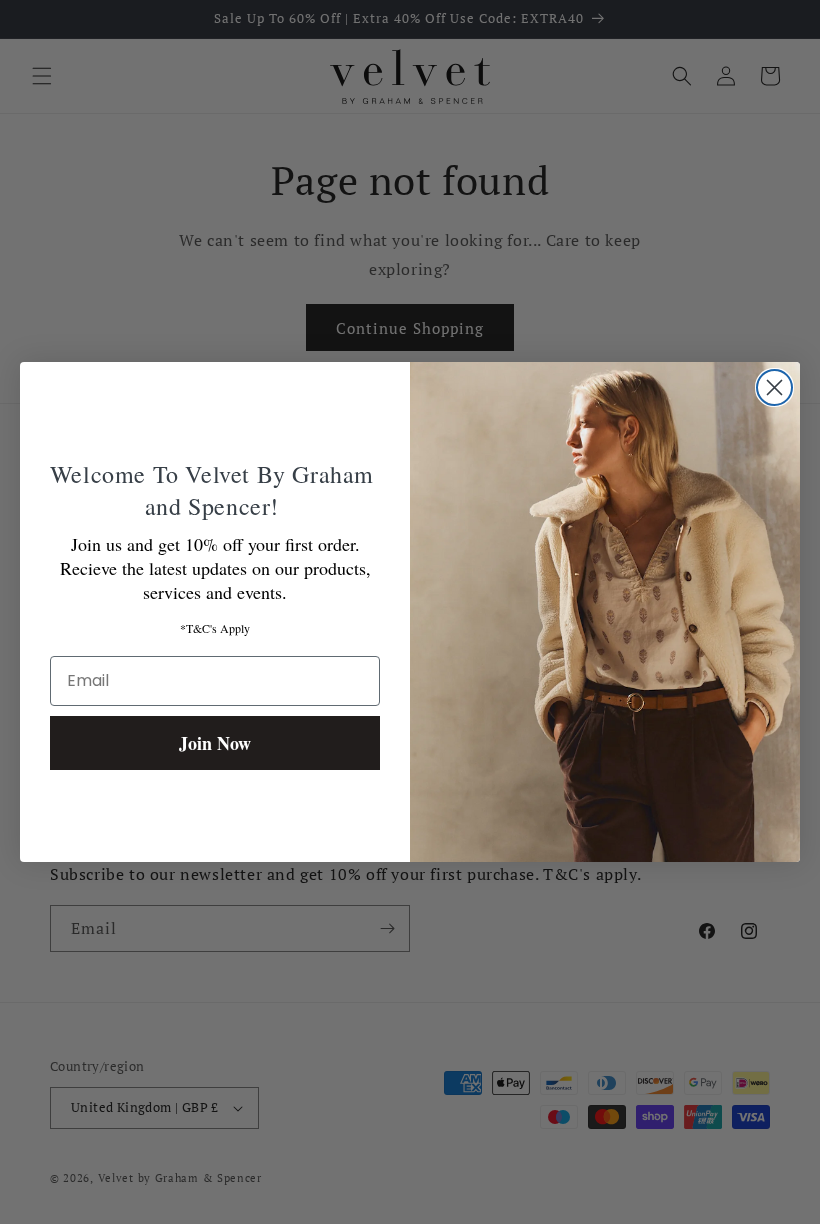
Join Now (215, 743)
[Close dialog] (774, 387)
